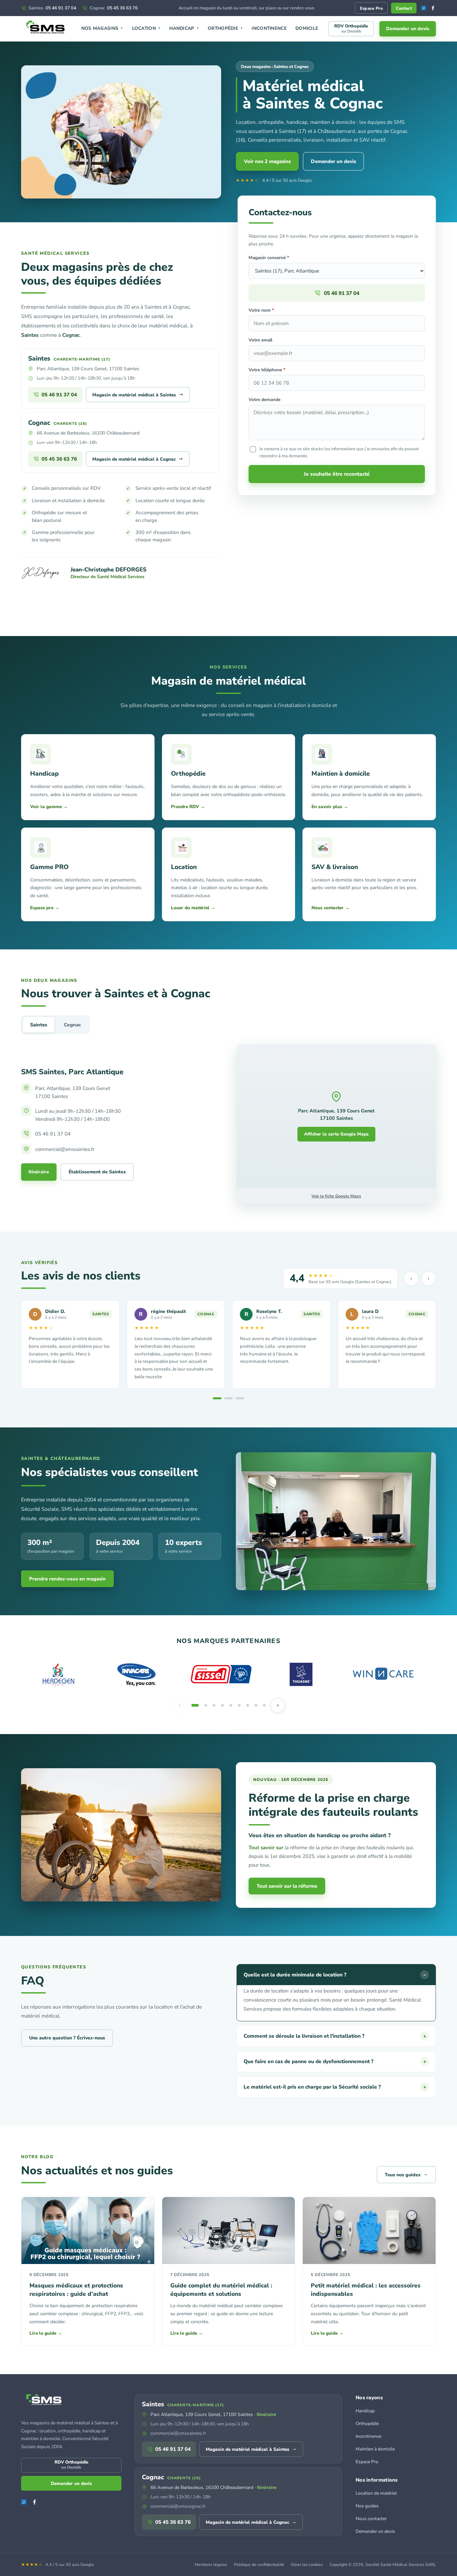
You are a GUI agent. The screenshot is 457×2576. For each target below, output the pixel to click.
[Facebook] (433, 8)
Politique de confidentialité (259, 2564)
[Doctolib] (424, 8)
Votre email (260, 340)
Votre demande (264, 400)
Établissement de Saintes (97, 1172)
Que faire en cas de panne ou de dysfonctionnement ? (335, 2061)
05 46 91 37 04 (52, 8)
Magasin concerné (269, 258)
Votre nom (261, 310)
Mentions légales (211, 2564)
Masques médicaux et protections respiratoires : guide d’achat (76, 2290)
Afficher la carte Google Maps (336, 1134)
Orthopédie (225, 28)
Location (147, 28)
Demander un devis (408, 29)
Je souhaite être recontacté (337, 474)
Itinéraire (39, 1172)
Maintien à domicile (375, 2449)
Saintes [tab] (39, 1025)
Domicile (307, 28)
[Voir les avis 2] (229, 1398)
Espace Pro (371, 8)
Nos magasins (102, 28)
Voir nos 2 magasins (267, 161)
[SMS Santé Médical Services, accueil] (46, 29)
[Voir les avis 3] (240, 1398)
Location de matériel (376, 2493)
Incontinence (269, 28)
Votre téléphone (267, 370)
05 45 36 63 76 (114, 8)
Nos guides (367, 2506)
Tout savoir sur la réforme (287, 1886)
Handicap (184, 28)
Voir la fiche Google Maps (336, 1196)
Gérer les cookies (307, 2564)
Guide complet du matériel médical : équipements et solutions (221, 2290)
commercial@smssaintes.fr (178, 2433)
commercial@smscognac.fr (178, 2506)
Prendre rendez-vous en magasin (67, 1579)
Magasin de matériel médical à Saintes (138, 394)
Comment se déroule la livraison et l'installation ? (335, 2036)
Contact (404, 8)
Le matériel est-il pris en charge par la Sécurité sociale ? (335, 2087)
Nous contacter (371, 2519)
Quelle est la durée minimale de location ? (335, 1975)
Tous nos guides (406, 2174)
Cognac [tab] (72, 1025)
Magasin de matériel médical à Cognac (138, 459)
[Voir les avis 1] (217, 1398)
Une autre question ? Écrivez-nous (67, 2038)
